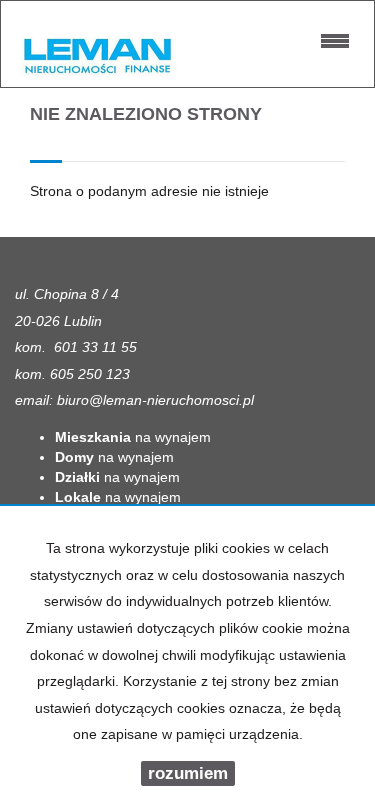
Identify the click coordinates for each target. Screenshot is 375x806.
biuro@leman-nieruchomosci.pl (155, 400)
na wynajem (133, 437)
